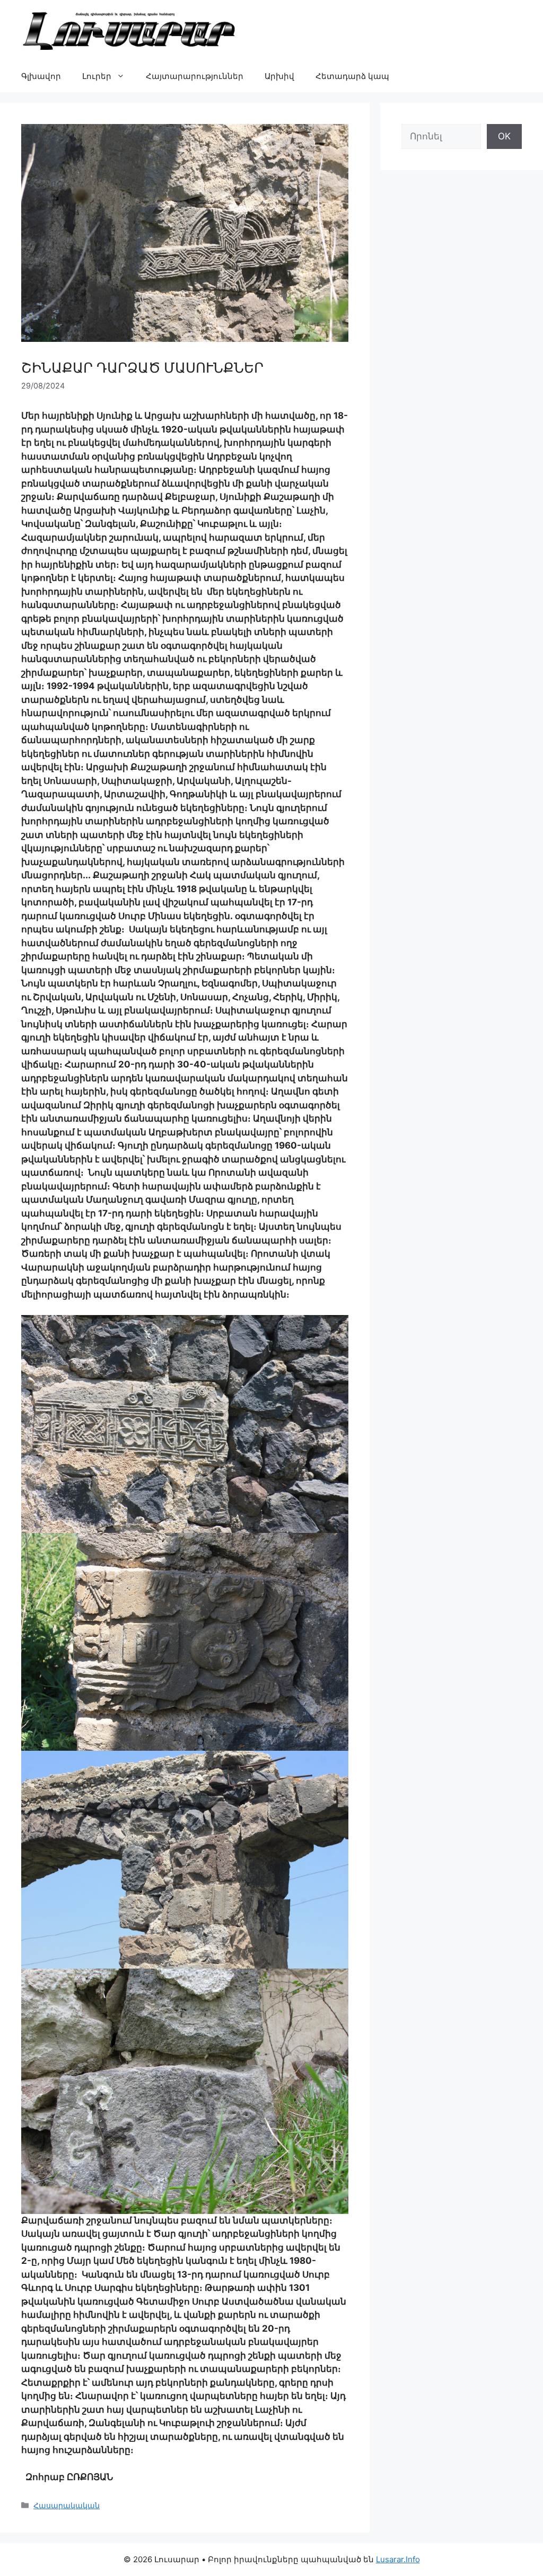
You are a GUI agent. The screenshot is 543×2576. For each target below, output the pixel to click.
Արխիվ (279, 76)
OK (504, 136)
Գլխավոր (41, 76)
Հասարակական (67, 2505)
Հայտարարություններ (195, 76)
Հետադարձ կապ (352, 76)
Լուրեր (97, 76)
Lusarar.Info (398, 2559)
